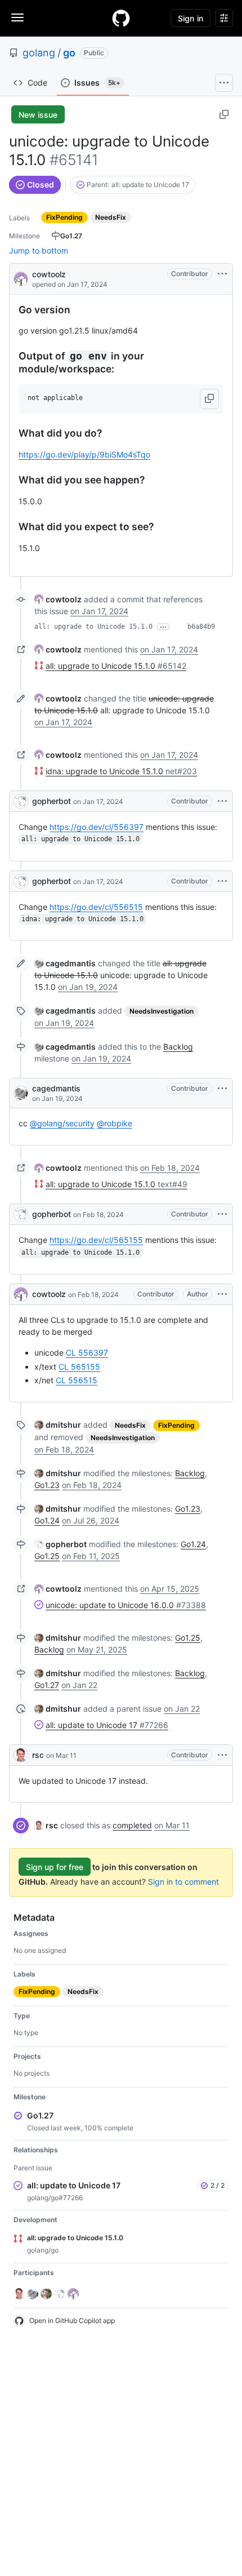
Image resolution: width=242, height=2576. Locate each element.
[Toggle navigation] (17, 17)
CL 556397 (87, 1353)
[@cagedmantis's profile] (21, 1093)
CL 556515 (77, 1380)
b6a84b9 (201, 627)
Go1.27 (47, 1685)
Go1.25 (47, 1556)
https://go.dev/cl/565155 (96, 1240)
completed (132, 1825)
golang (39, 53)
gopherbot (51, 801)
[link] (58, 599)
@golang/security (62, 1123)
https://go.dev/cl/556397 (97, 827)
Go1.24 (47, 1520)
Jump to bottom (39, 250)
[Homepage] (121, 18)
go (69, 53)
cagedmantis (56, 1088)
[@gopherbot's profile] (21, 801)
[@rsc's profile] (21, 1755)
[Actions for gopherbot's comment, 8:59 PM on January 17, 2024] (222, 881)
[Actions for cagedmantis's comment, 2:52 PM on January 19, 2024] (222, 1089)
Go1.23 (47, 1485)
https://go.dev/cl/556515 (96, 907)
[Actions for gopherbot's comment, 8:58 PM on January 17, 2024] (222, 801)
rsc (38, 1755)
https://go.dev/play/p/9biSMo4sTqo (84, 454)
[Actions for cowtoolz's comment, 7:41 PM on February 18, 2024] (222, 1294)
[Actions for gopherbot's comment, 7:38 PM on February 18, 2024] (222, 1214)
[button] (209, 399)
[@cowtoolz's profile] (21, 278)
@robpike (115, 1123)
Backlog (178, 1047)
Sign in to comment (183, 1882)
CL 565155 (79, 1367)
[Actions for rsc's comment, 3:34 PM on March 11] (222, 1755)
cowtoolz (49, 274)
